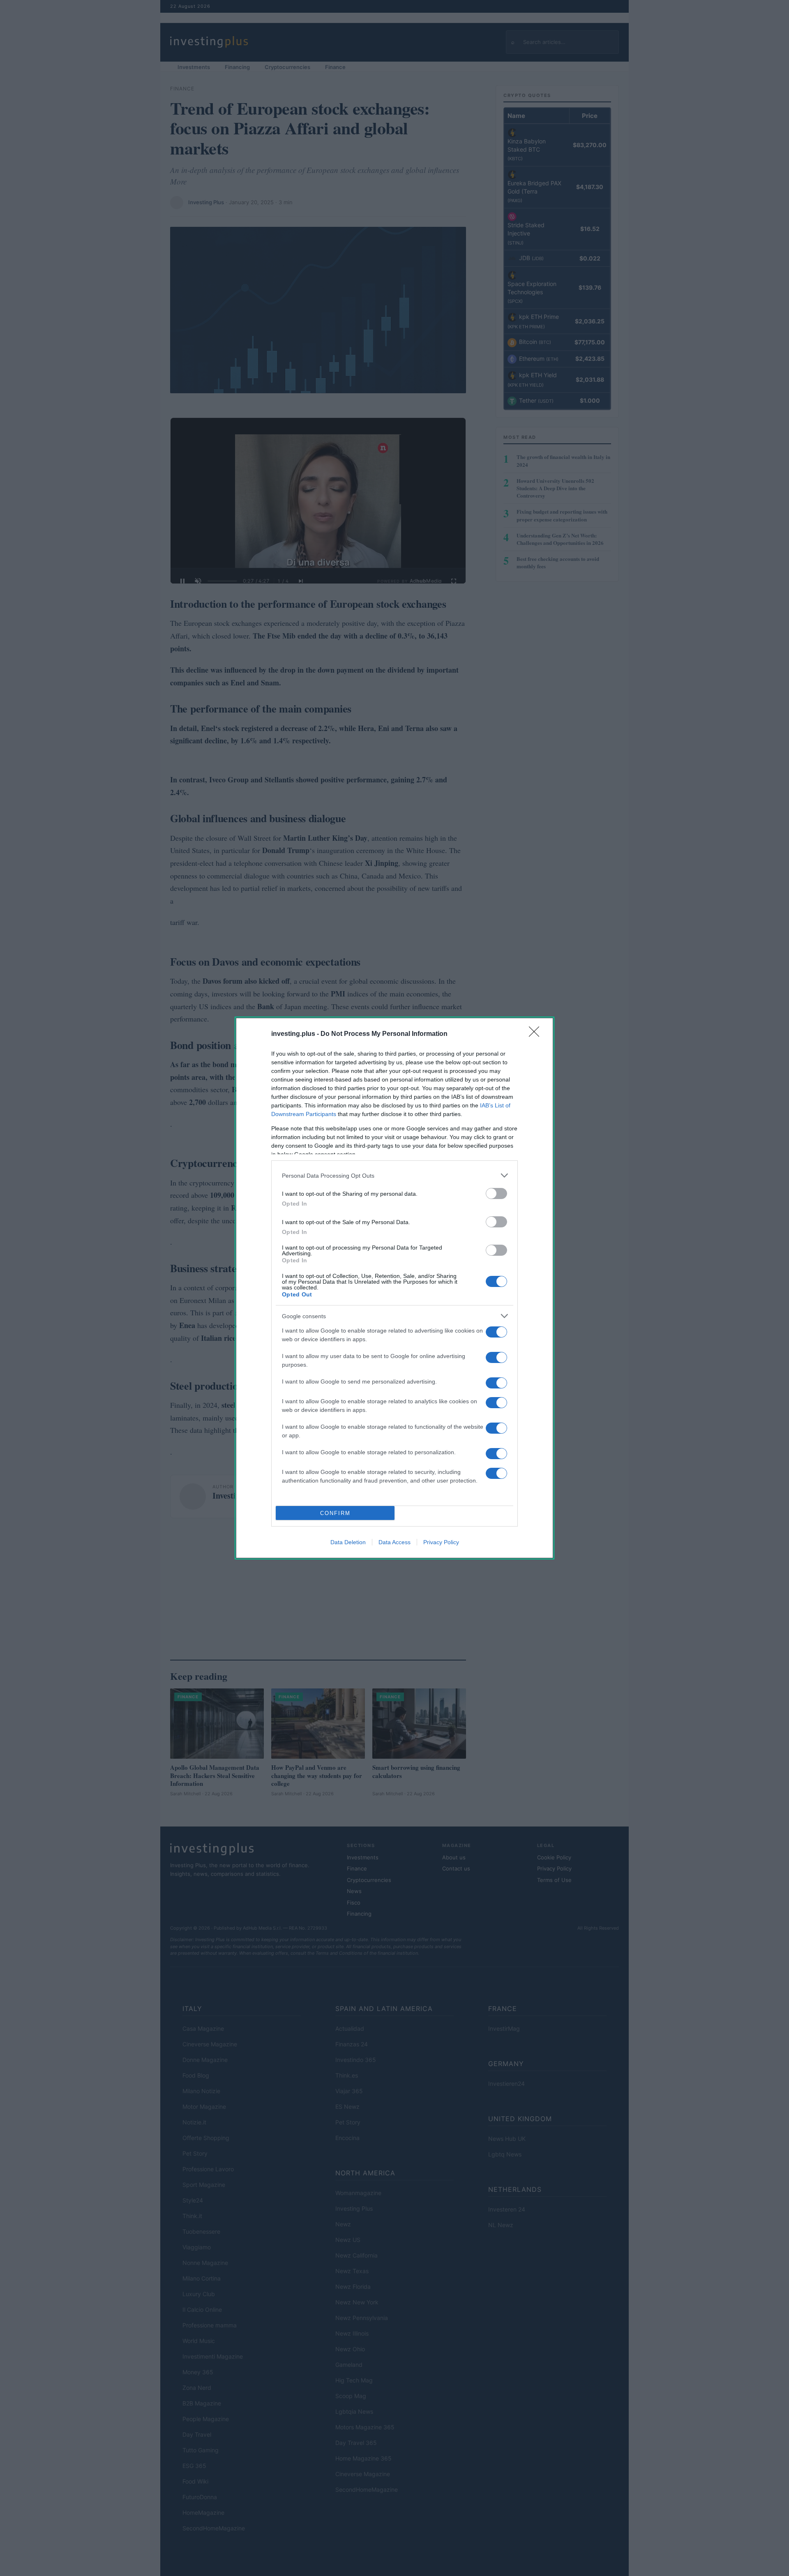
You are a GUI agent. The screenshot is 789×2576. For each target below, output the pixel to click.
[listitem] (394, 1175)
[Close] (537, 1034)
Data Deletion (348, 1542)
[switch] (496, 1193)
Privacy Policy (441, 1542)
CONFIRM (335, 1513)
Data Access (394, 1542)
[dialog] (394, 1288)
